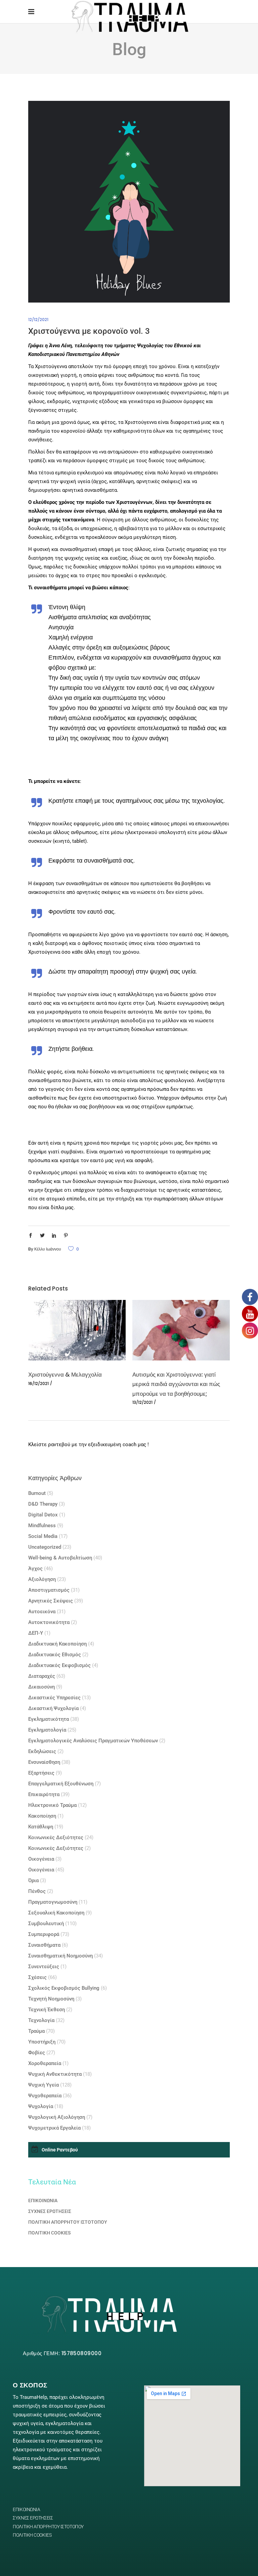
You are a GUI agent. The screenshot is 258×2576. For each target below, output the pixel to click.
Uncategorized (45, 1547)
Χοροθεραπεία (45, 2063)
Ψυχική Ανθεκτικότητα (55, 2074)
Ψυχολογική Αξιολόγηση (57, 2117)
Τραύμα (36, 2031)
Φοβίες (37, 2053)
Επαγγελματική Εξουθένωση (61, 1784)
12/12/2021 (38, 320)
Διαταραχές (42, 1676)
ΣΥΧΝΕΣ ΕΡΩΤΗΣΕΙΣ (50, 2211)
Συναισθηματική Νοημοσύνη (60, 1956)
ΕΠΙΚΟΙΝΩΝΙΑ (43, 2201)
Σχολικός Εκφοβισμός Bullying (64, 1988)
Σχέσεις (37, 1977)
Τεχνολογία (41, 2020)
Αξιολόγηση (42, 1579)
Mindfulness (42, 1525)
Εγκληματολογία (47, 1730)
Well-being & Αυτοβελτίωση (60, 1558)
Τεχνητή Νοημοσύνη (51, 1999)
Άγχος (35, 1569)
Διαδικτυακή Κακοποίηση (57, 1644)
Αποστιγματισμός (49, 1590)
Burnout (37, 1493)
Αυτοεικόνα (42, 1612)
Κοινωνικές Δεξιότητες (56, 1837)
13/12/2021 (142, 1402)
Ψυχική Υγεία (44, 2085)
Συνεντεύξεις (44, 1967)
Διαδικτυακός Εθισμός (55, 1655)
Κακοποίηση (42, 1816)
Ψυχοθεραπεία (45, 2096)
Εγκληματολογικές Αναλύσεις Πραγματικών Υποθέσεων (93, 1741)
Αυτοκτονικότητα (49, 1622)
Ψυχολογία (41, 2106)
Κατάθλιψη (41, 1827)
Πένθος (37, 1891)
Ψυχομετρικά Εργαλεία (54, 2128)
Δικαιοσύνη (41, 1687)
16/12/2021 (38, 1383)
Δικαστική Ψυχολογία (53, 1708)
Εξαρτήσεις (41, 1773)
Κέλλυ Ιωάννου (48, 1249)
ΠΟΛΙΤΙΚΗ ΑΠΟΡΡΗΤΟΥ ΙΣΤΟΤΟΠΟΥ (68, 2222)
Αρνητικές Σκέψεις (51, 1601)
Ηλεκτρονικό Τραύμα (52, 1805)
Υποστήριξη (42, 2042)
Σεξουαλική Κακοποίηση (56, 1913)
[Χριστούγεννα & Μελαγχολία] (77, 1330)
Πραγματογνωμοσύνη (53, 1902)
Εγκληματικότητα (49, 1719)
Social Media (43, 1536)
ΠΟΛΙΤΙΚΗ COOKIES (49, 2233)
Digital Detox (43, 1515)
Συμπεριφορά (44, 1934)
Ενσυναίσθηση (44, 1762)
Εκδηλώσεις (42, 1751)
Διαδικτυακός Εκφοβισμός (59, 1665)
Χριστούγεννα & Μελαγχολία (65, 1375)
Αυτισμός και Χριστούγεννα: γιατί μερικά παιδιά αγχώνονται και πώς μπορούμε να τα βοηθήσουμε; (176, 1384)
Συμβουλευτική (46, 1924)
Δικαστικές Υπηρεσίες (54, 1698)
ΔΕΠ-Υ (36, 1633)
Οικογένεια (41, 1859)
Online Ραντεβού (60, 2150)
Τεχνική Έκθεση (47, 2010)
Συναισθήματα (44, 1945)
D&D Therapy (43, 1504)
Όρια (33, 1880)
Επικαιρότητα (44, 1794)
